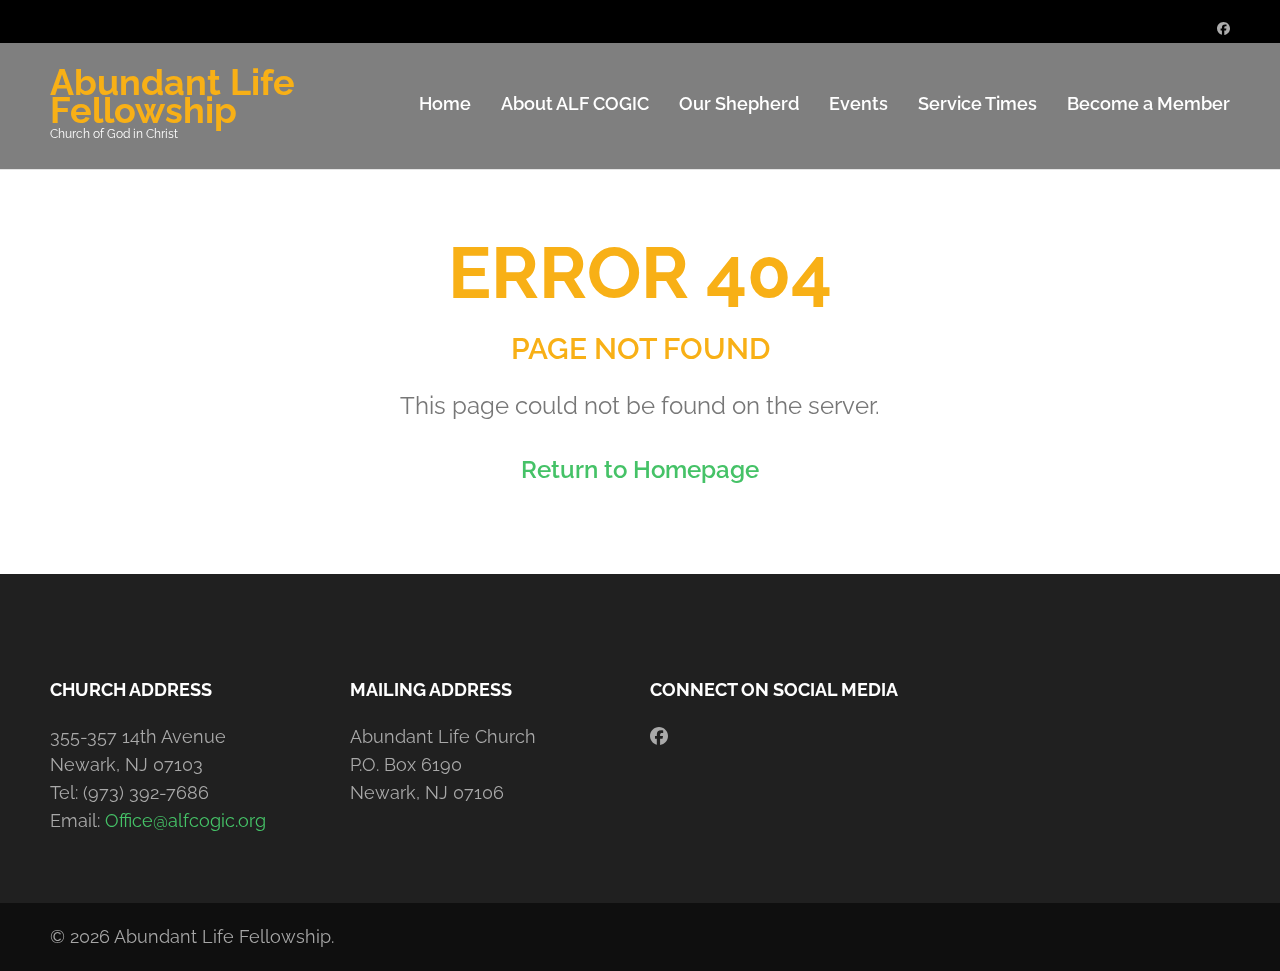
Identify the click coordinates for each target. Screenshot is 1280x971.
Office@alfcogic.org (185, 820)
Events (858, 103)
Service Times (977, 103)
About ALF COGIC (575, 103)
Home (445, 103)
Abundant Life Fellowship (172, 96)
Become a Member (1148, 103)
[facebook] (1223, 28)
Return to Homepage (640, 469)
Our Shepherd (739, 103)
